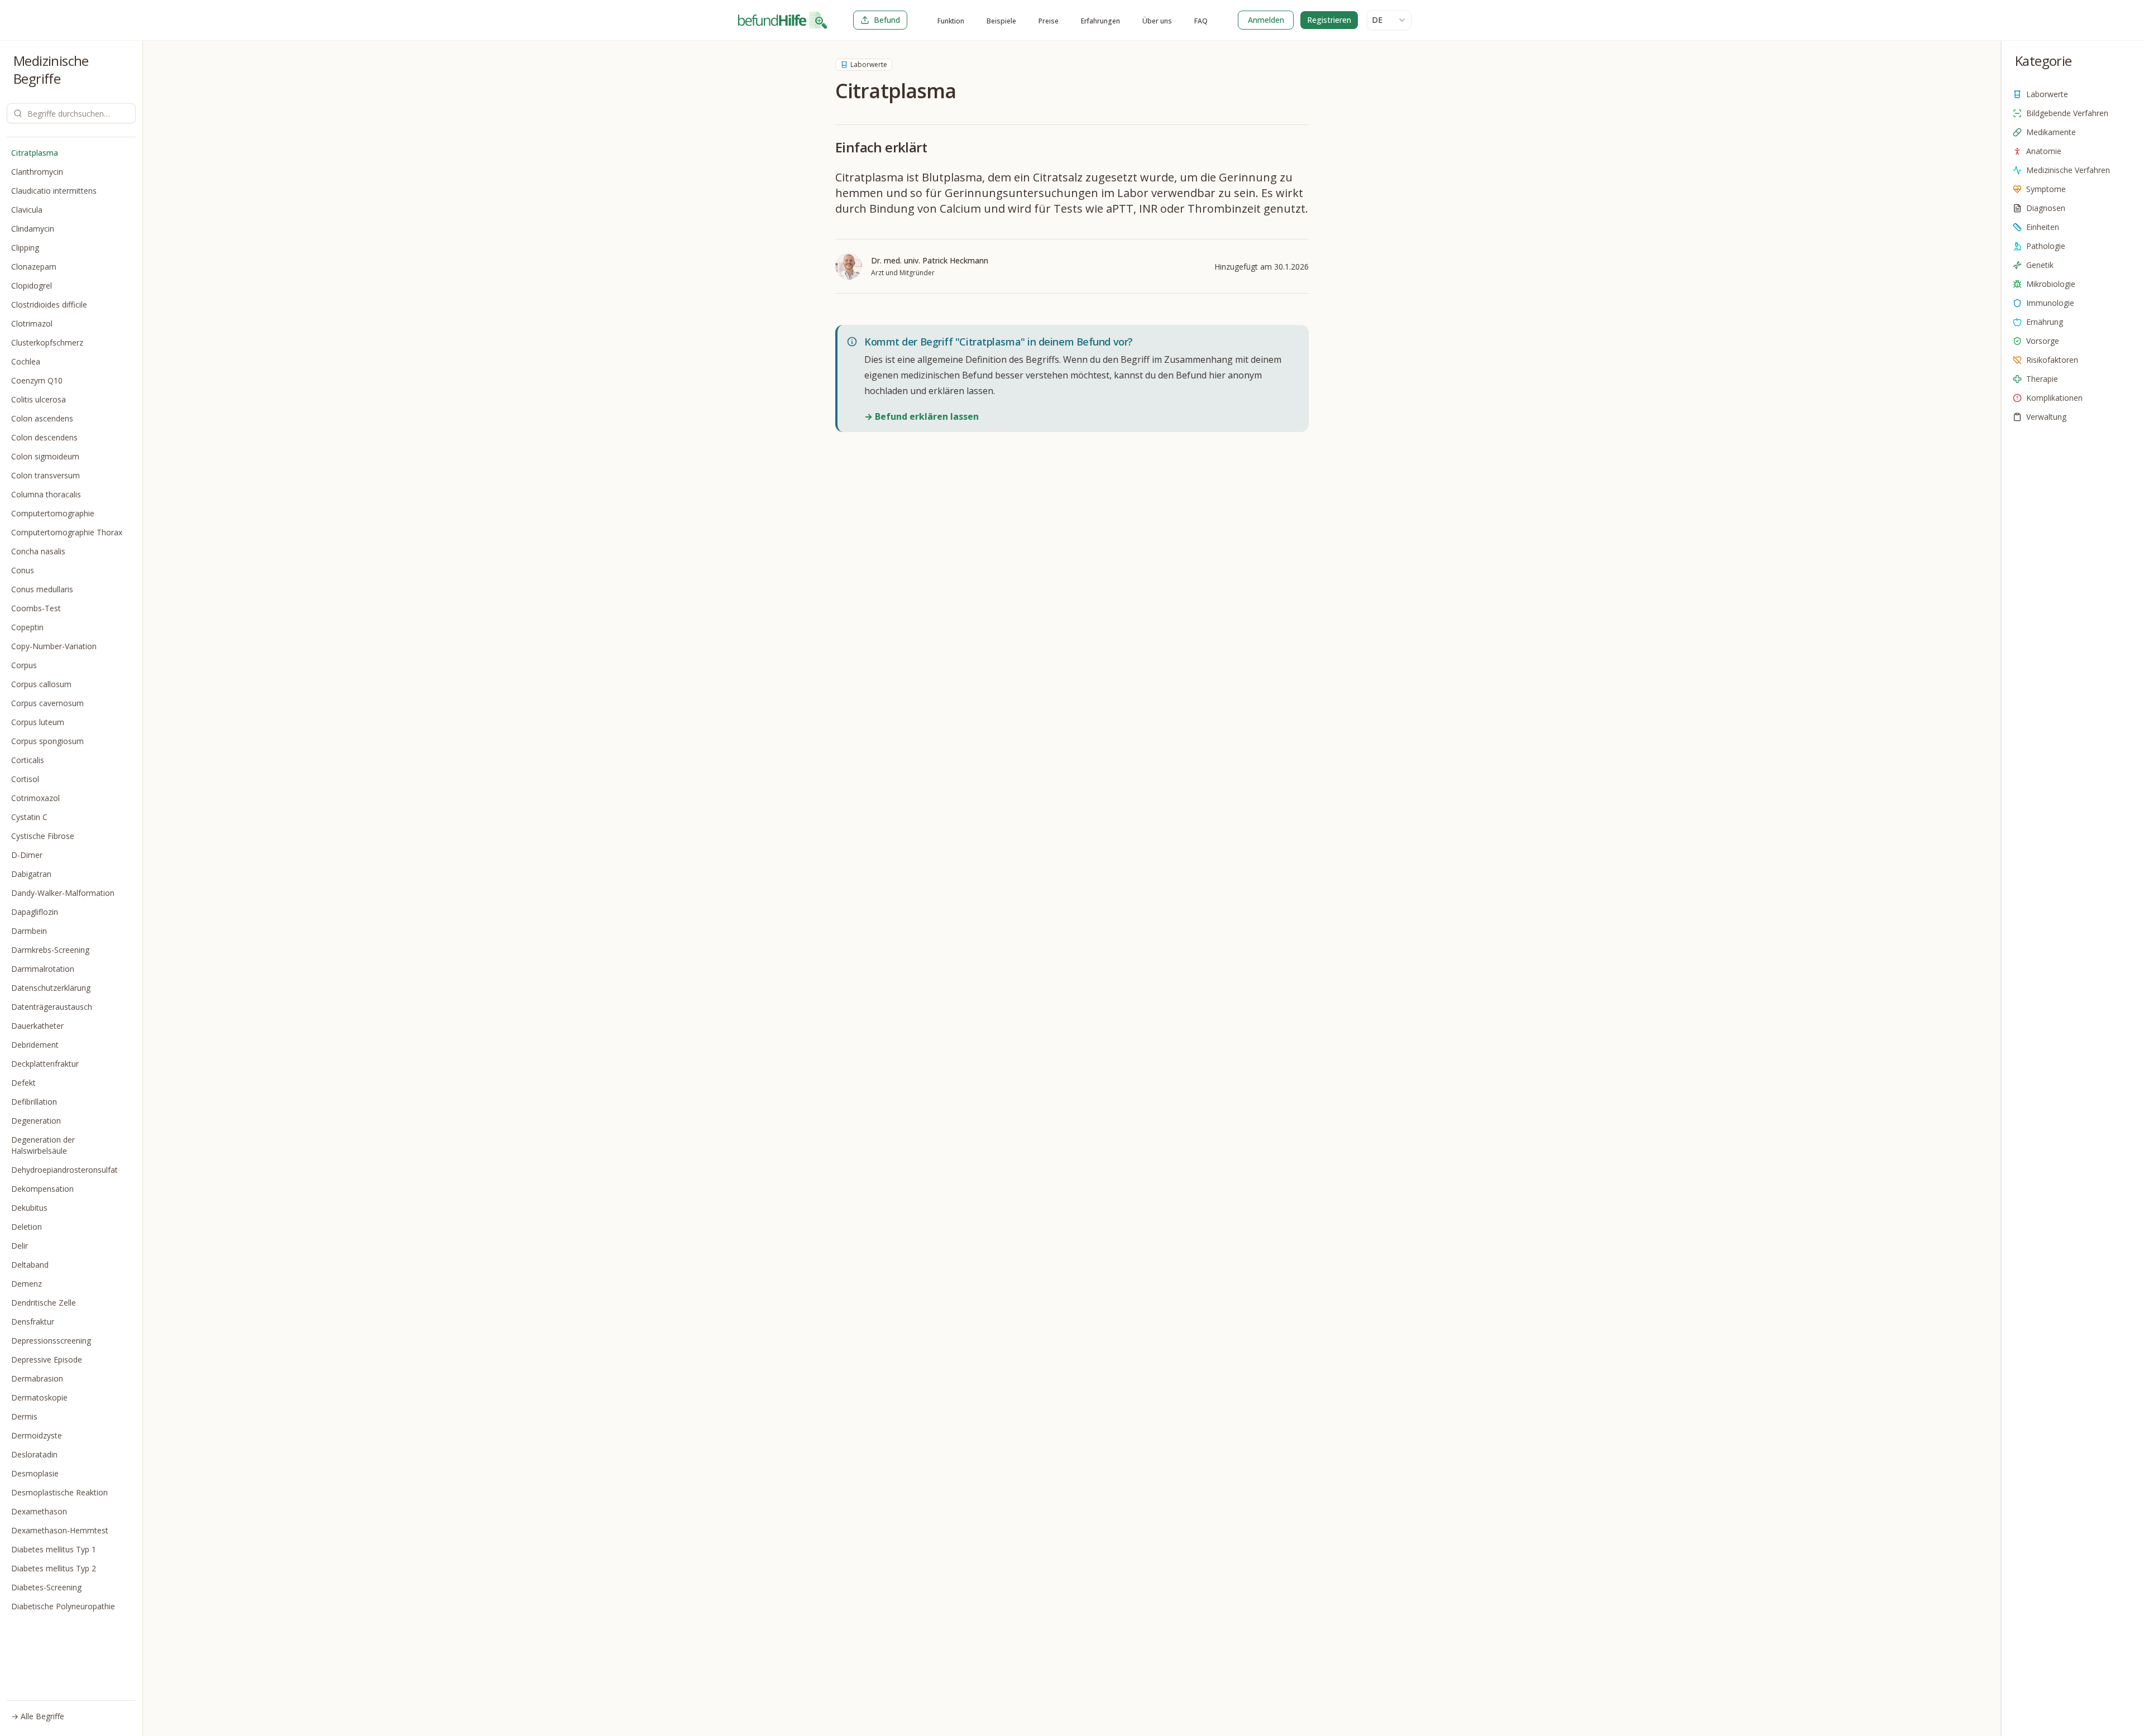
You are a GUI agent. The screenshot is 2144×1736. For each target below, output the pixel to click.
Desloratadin (34, 1454)
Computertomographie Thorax (67, 532)
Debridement (35, 1045)
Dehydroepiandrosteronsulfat (64, 1170)
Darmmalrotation (43, 969)
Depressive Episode (47, 1359)
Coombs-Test (36, 608)
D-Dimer (27, 855)
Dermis (24, 1416)
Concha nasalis (38, 551)
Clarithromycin (37, 172)
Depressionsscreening (51, 1341)
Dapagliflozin (35, 912)
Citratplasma (35, 153)
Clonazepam (34, 267)
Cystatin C (29, 817)
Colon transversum (46, 475)
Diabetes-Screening (46, 1587)
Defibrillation (34, 1102)
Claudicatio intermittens (54, 191)
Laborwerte (869, 64)
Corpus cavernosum (47, 703)
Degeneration (36, 1121)
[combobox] (1389, 20)
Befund (887, 20)
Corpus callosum (41, 684)
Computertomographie (53, 513)
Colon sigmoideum (45, 456)
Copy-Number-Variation (54, 646)
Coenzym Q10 (37, 380)
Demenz (27, 1284)
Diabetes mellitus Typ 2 (54, 1568)
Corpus (24, 665)
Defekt (23, 1083)
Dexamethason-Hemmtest (60, 1530)
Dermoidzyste (37, 1435)
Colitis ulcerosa (39, 399)
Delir (20, 1246)
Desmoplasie (35, 1473)
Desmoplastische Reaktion (59, 1492)
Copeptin (27, 627)
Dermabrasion (37, 1378)
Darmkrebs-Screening (50, 950)
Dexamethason (39, 1511)
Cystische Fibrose (43, 836)
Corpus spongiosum (47, 741)
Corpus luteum (38, 722)
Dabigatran (31, 874)
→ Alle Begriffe (38, 1716)
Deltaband (30, 1265)
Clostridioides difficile (49, 304)
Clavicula (27, 210)
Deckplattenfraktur (45, 1064)
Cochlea (26, 361)
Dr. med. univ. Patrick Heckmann (930, 260)
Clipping (25, 248)
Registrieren (1329, 20)
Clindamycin (33, 229)
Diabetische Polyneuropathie (63, 1606)
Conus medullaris (42, 589)
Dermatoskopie (39, 1397)
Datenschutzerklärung (51, 988)
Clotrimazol (32, 323)
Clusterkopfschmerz (47, 342)
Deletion (27, 1227)
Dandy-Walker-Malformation (63, 893)
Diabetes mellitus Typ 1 (54, 1549)
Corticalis (28, 760)
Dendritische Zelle (44, 1303)
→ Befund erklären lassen (922, 416)
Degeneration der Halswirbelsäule (43, 1145)
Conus (23, 570)
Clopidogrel (32, 286)
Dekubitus (29, 1208)
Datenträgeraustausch (52, 1007)
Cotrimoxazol (35, 798)
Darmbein (29, 931)
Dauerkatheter (37, 1026)
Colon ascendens (42, 418)
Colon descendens (44, 437)
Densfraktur (33, 1322)
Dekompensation (42, 1189)
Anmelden (1266, 20)
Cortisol (25, 779)
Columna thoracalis (46, 494)
